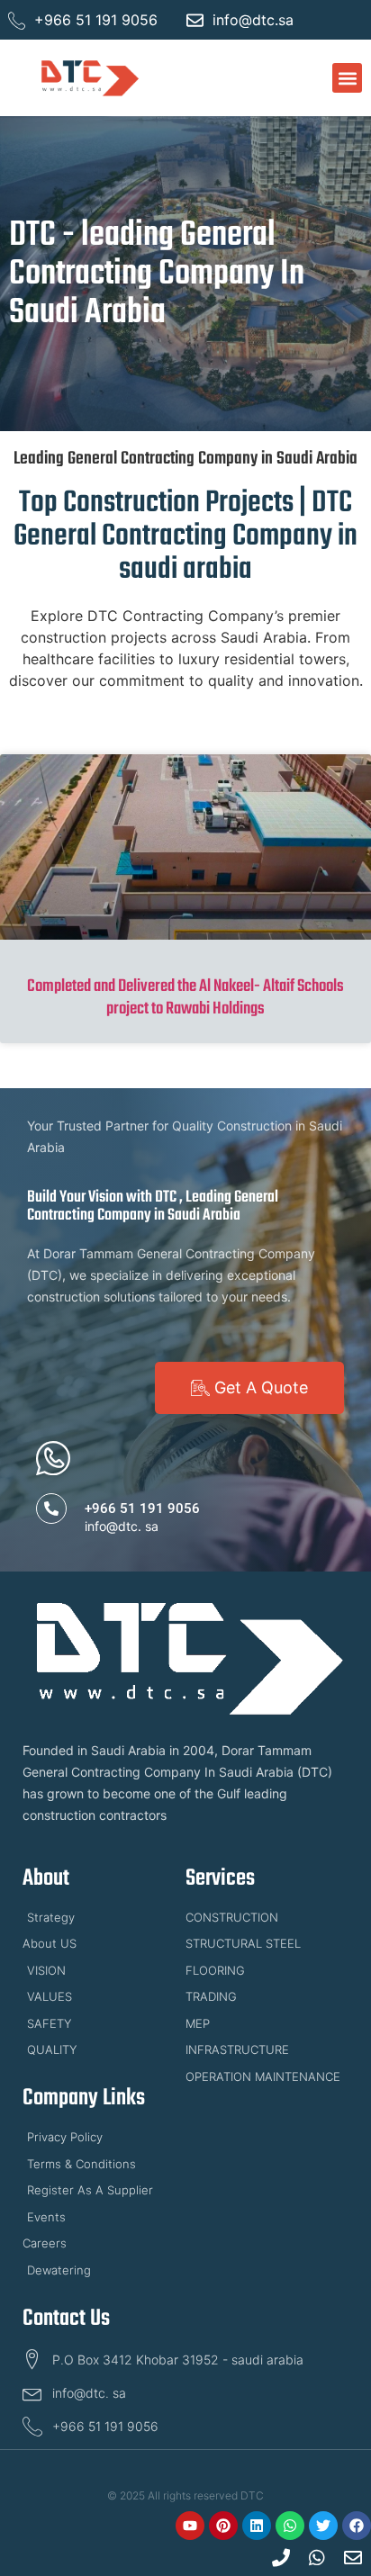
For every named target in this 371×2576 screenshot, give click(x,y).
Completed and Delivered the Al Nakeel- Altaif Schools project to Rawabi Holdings (185, 998)
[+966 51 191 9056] (51, 1509)
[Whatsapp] (290, 2526)
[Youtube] (190, 2526)
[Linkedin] (257, 2526)
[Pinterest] (223, 2526)
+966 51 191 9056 (142, 1509)
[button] (347, 78)
